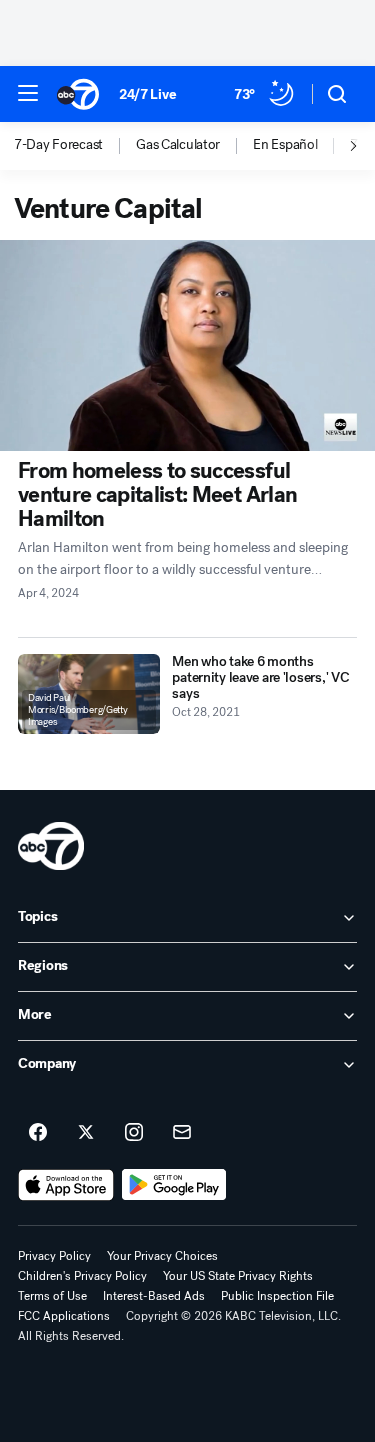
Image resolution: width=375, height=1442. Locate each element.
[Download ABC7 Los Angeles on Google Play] (174, 1185)
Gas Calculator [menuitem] (178, 145)
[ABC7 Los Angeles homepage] (78, 94)
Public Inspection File (277, 1296)
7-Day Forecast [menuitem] (58, 145)
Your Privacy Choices (162, 1256)
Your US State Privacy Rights (238, 1276)
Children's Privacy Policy (82, 1276)
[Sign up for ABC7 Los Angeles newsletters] (182, 1133)
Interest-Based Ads (154, 1296)
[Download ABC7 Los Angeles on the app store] (66, 1185)
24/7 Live (147, 94)
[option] (75, 146)
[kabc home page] (51, 846)
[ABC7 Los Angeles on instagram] (134, 1133)
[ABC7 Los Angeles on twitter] (86, 1133)
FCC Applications (64, 1316)
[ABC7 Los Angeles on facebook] (38, 1133)
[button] (28, 93)
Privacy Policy (54, 1256)
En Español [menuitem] (285, 145)
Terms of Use (52, 1296)
